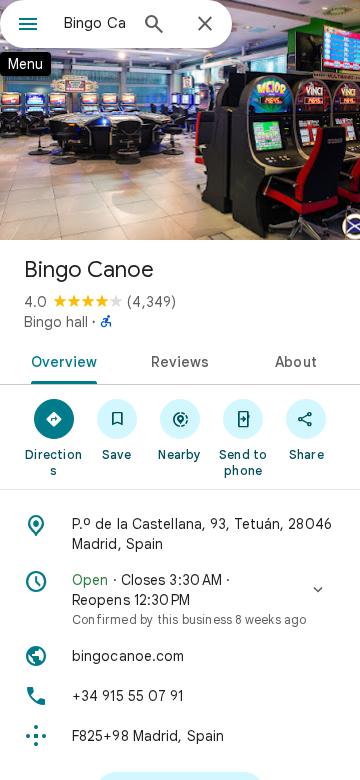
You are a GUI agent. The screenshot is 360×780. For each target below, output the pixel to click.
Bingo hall (56, 322)
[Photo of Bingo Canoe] (180, 120)
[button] (180, 599)
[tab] (59, 360)
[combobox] (95, 23)
